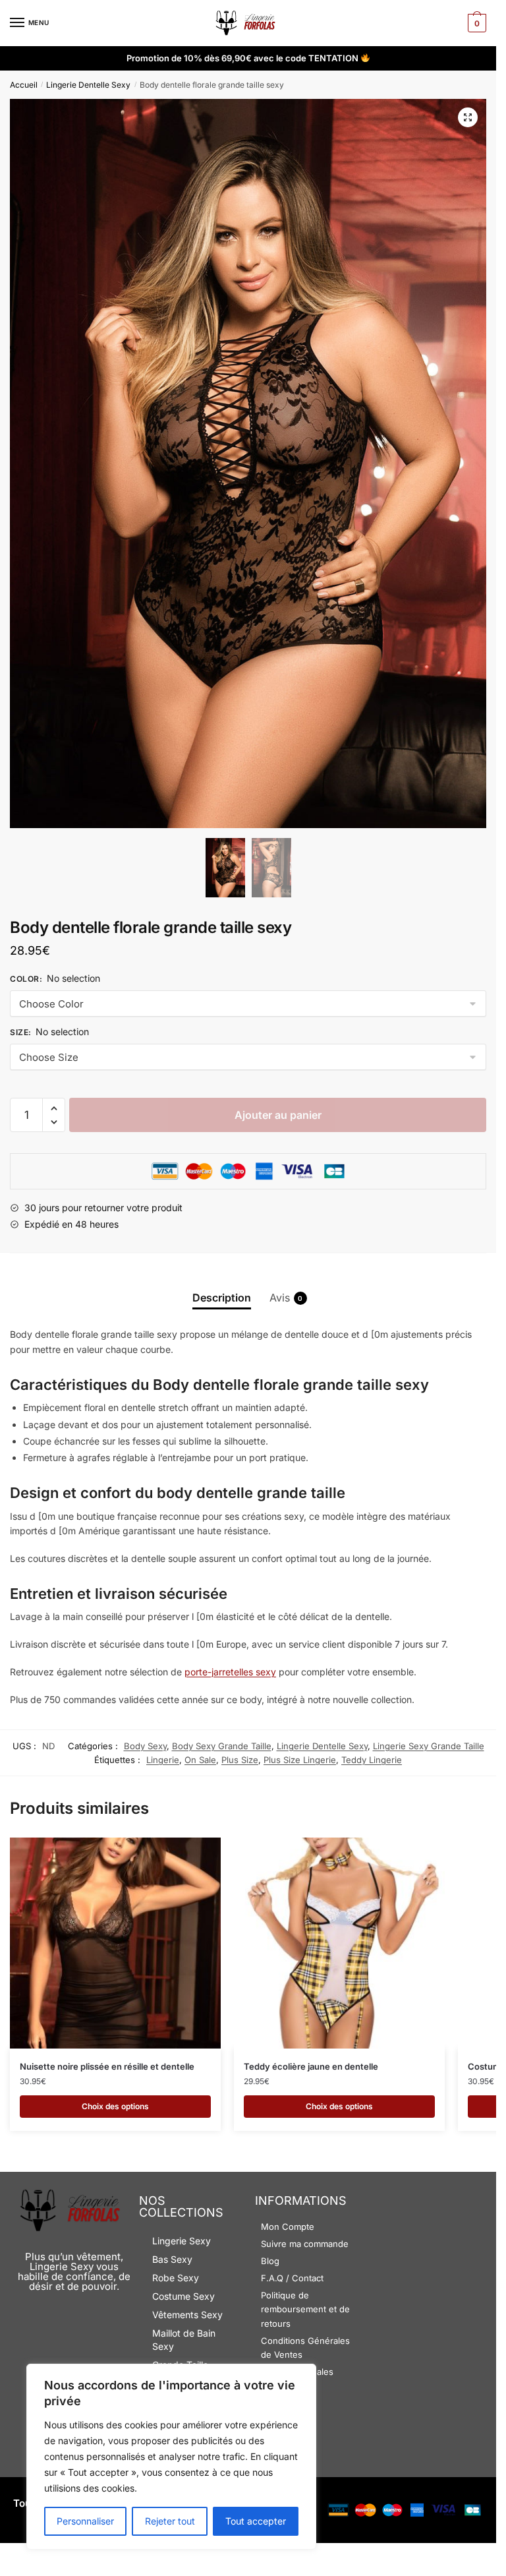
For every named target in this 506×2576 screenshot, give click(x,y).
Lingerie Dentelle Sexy (88, 85)
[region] (171, 2457)
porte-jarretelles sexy (230, 1672)
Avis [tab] (280, 1298)
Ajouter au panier (278, 1115)
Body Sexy (145, 1746)
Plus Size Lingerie (300, 1760)
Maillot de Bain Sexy (184, 2340)
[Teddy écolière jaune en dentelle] (339, 1943)
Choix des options (115, 2106)
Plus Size (240, 1760)
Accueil (24, 85)
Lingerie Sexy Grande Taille (429, 1746)
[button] (468, 117)
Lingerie (163, 1760)
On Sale (200, 1760)
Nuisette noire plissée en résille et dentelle (107, 2066)
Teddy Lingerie (372, 1760)
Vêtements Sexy (187, 2315)
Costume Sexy (183, 2296)
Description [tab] (222, 1298)
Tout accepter (256, 2521)
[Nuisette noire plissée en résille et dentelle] (115, 1943)
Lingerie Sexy (182, 2241)
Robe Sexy (176, 2278)
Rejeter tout (170, 2521)
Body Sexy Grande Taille (222, 1746)
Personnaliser (85, 2521)
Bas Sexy (172, 2259)
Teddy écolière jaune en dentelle (311, 2066)
